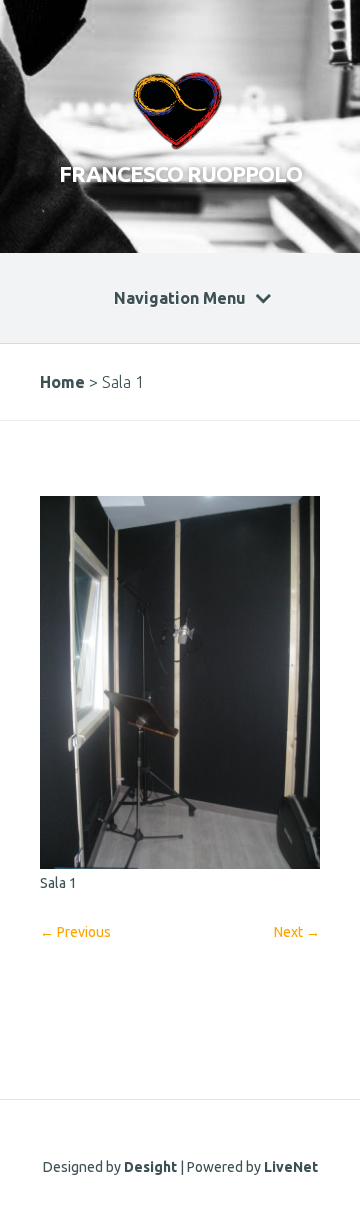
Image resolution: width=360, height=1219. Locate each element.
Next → (297, 932)
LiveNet (291, 1167)
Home (62, 382)
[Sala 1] (180, 864)
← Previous (75, 932)
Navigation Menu (180, 298)
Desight (150, 1167)
